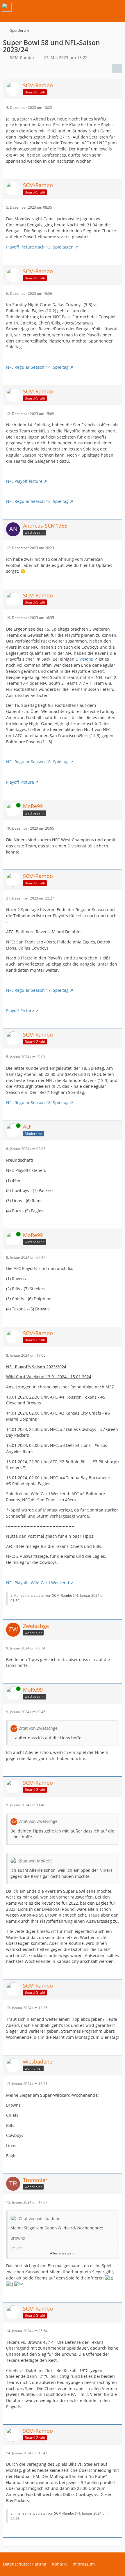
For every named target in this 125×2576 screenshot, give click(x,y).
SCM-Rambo (62, 1595)
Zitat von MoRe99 (36, 1861)
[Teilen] (117, 68)
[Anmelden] (103, 7)
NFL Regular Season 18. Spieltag (37, 1102)
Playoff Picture (20, 782)
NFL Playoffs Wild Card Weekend (38, 1583)
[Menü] (117, 7)
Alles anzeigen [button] (62, 2253)
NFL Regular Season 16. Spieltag (37, 762)
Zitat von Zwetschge (38, 1728)
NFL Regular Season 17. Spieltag (37, 990)
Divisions (84, 659)
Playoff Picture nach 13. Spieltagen (40, 247)
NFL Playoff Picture (24, 481)
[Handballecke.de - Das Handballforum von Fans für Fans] (7, 7)
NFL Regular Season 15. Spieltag (37, 501)
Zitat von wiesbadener (41, 2218)
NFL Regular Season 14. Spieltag (37, 367)
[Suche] (88, 7)
